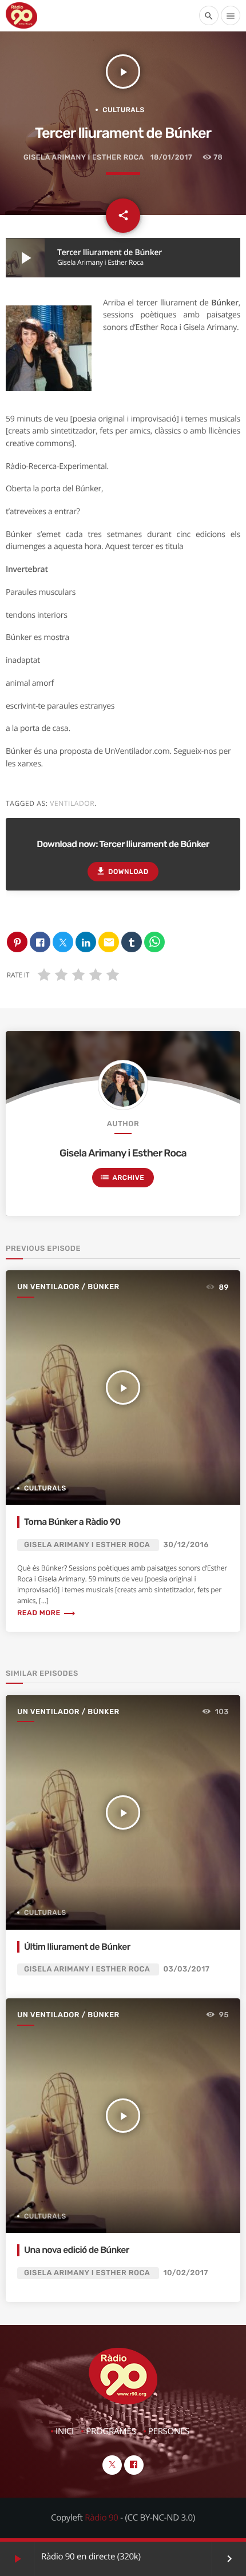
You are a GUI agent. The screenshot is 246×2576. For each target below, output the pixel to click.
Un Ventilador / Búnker (68, 1287)
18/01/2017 (171, 158)
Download (122, 871)
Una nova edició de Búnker (77, 2250)
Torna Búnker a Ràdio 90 (72, 1522)
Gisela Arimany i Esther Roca (84, 158)
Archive (122, 1177)
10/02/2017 (186, 2273)
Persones (169, 2431)
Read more (47, 1613)
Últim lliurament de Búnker (77, 1947)
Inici (65, 2431)
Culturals (124, 110)
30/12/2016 (186, 1545)
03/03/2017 (187, 1969)
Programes (111, 2431)
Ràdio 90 (101, 2518)
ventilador (72, 803)
